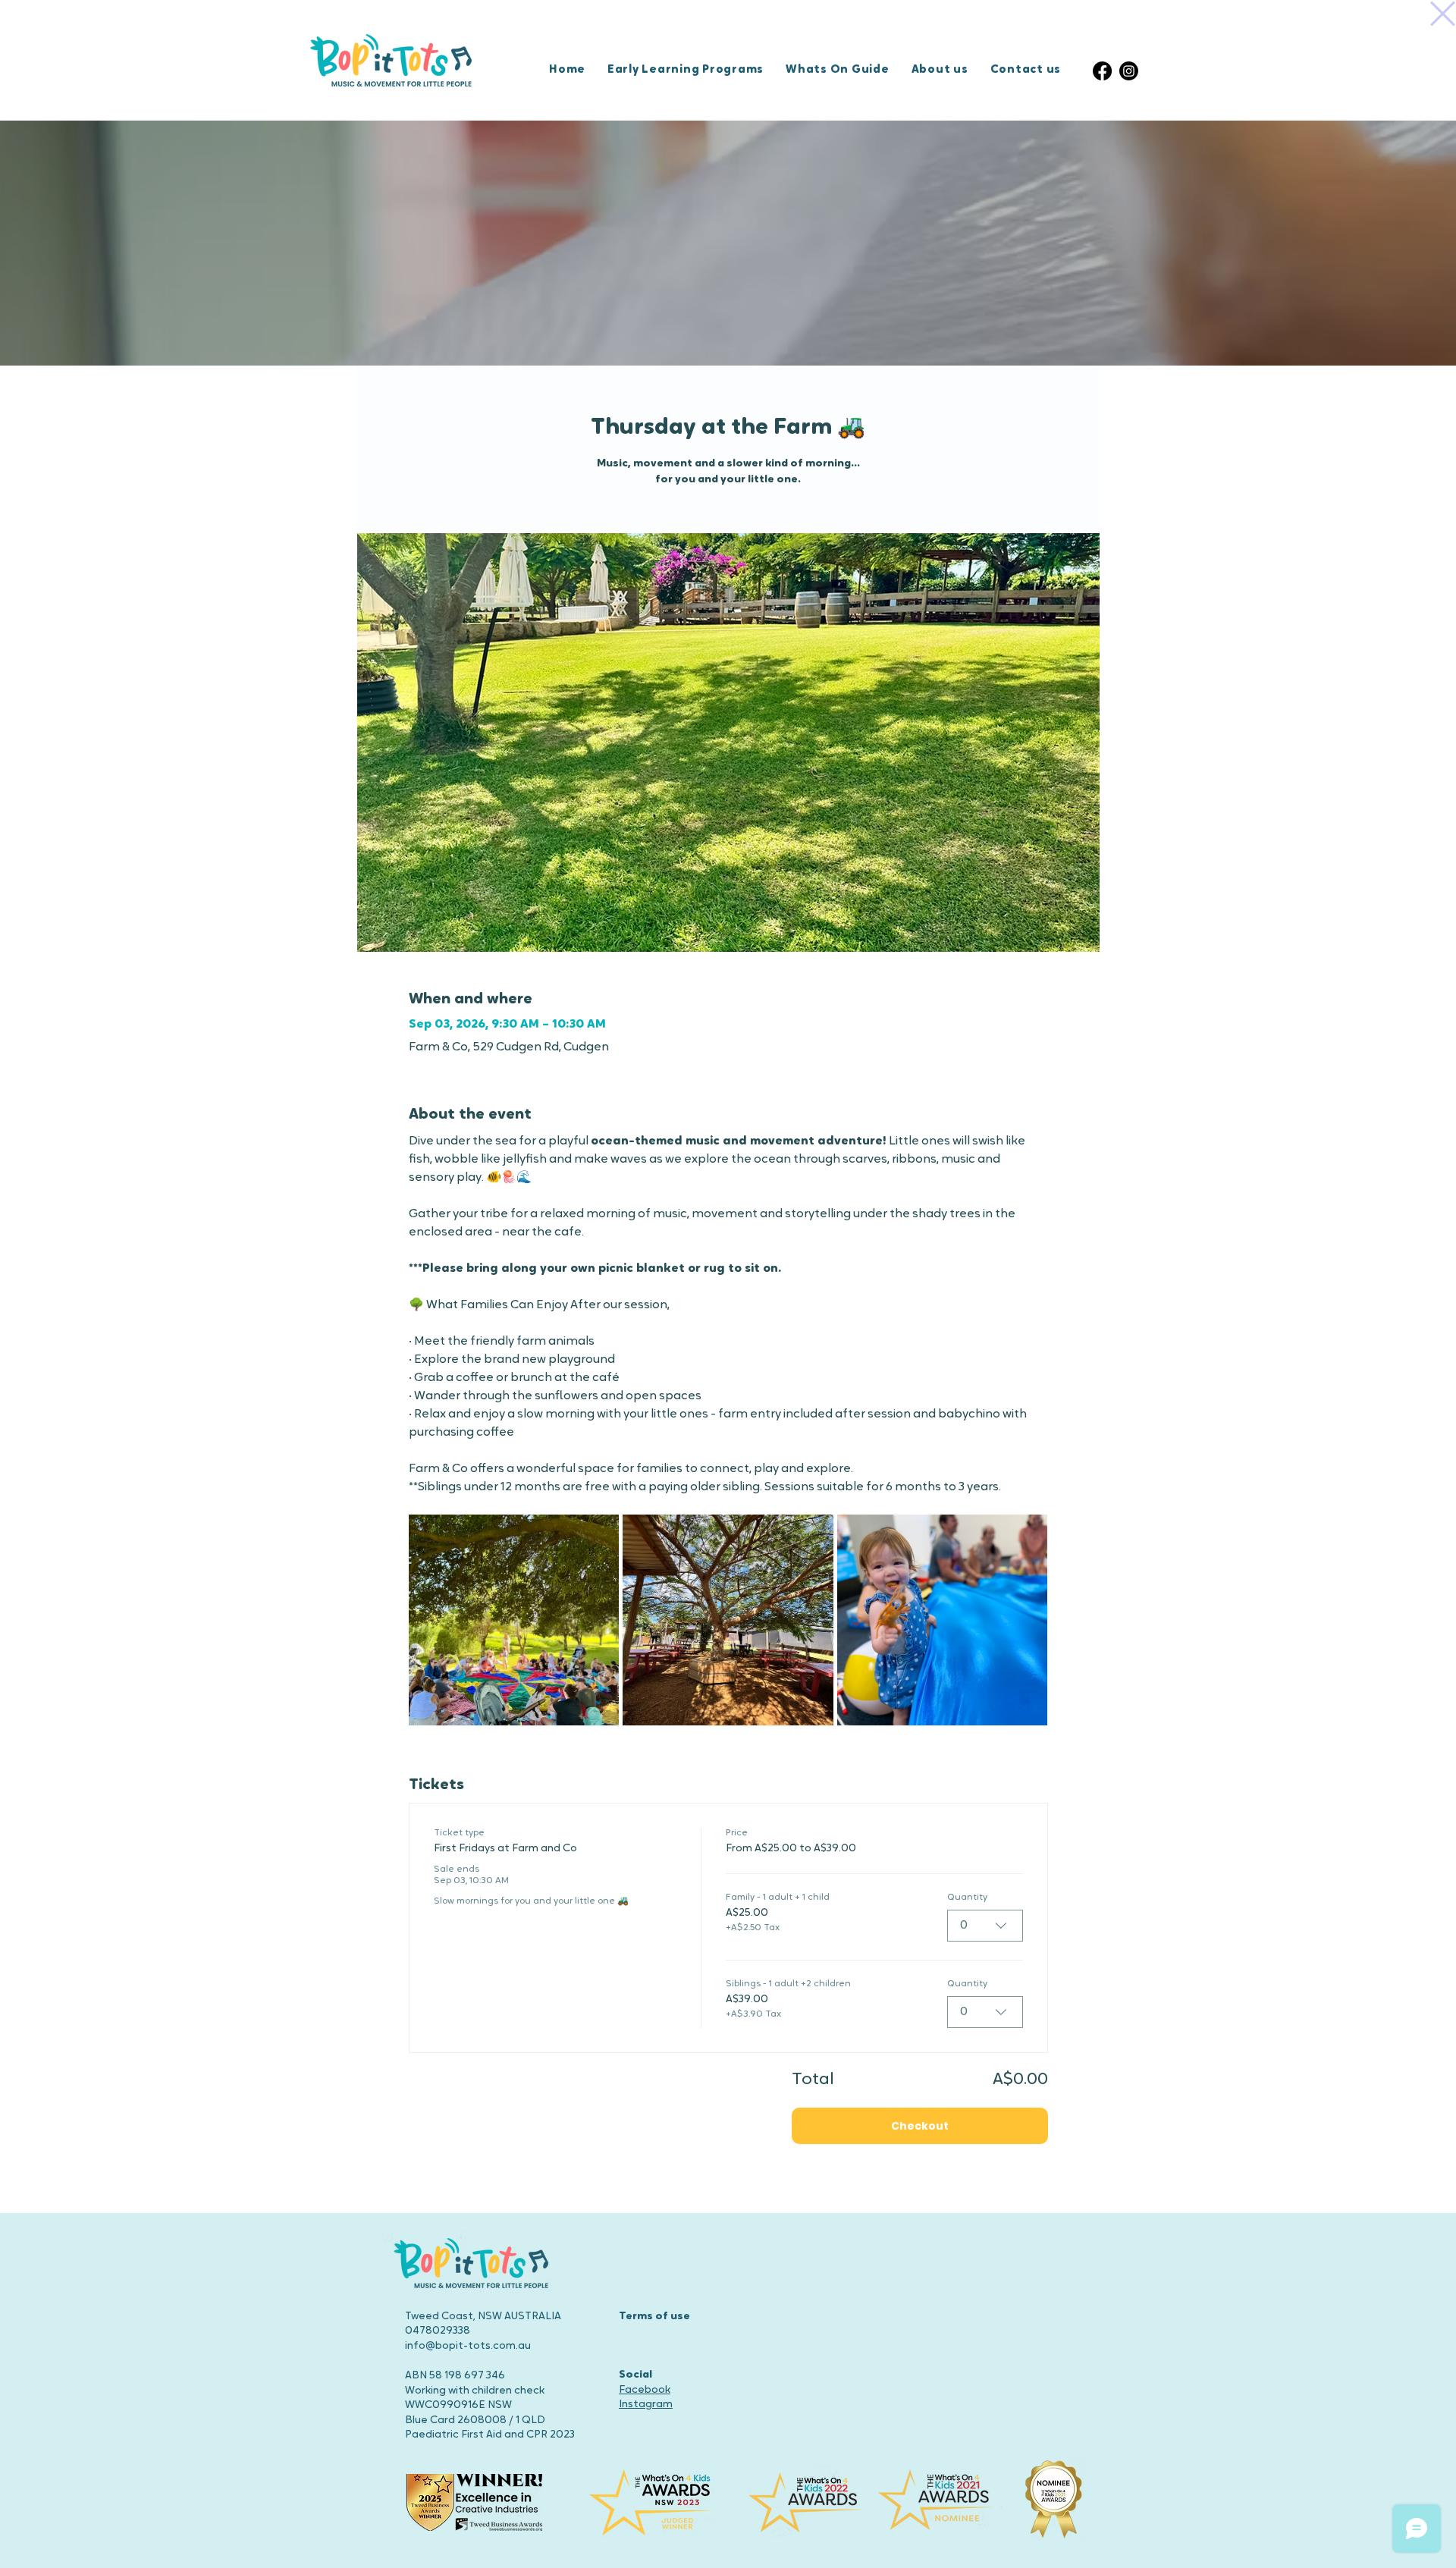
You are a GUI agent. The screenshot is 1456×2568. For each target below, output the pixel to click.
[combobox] (985, 1926)
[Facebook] (1102, 71)
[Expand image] (514, 1620)
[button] (1443, 14)
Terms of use (654, 2317)
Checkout (920, 2126)
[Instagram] (1129, 71)
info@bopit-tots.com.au (468, 2346)
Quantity (967, 1898)
